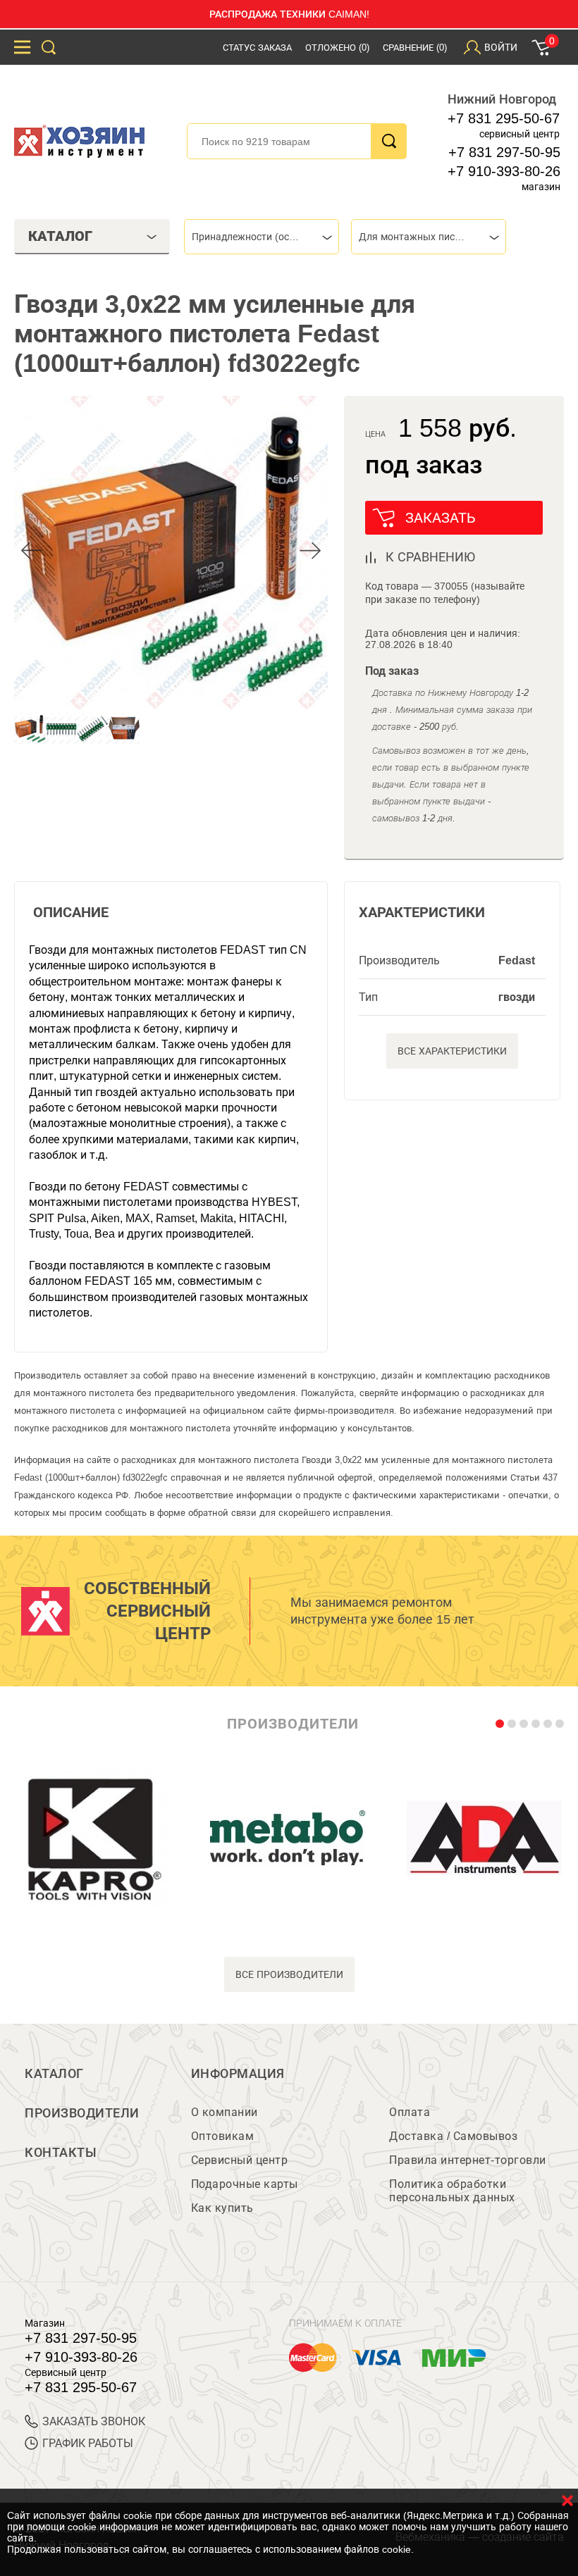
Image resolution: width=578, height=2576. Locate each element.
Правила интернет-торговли (468, 2160)
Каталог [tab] (60, 236)
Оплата (410, 2112)
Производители (82, 2113)
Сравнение (415, 48)
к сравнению (430, 557)
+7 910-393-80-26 (504, 171)
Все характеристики (452, 1051)
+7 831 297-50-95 (504, 152)
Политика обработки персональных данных (452, 2191)
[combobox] (262, 237)
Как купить (222, 2208)
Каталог (54, 2074)
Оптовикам (223, 2136)
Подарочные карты (245, 2184)
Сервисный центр (240, 2160)
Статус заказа (257, 48)
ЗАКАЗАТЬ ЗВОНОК (94, 2421)
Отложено (337, 48)
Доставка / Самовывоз (453, 2136)
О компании (225, 2112)
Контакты (61, 2153)
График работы (88, 2443)
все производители (289, 1974)
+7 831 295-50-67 (504, 118)
